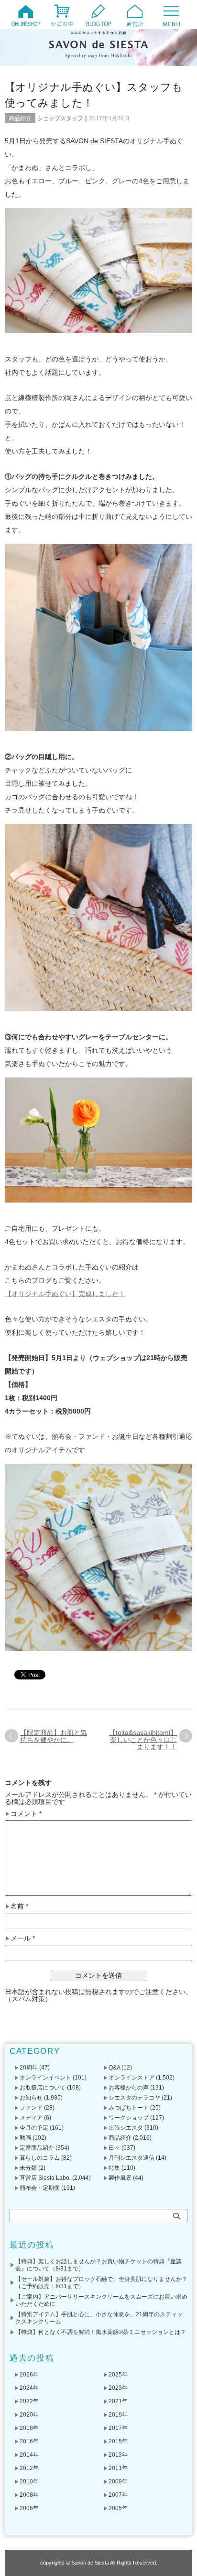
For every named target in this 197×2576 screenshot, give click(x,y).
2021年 (118, 2401)
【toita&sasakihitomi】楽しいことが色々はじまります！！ (143, 1740)
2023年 (118, 2388)
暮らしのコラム (40, 2158)
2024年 (29, 2388)
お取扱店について (43, 2088)
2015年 (118, 2441)
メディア (31, 2118)
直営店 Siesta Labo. (45, 2178)
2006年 (29, 2508)
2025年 (118, 2375)
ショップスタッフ (60, 118)
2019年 (118, 2415)
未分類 (28, 2168)
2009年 (118, 2481)
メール (23, 1938)
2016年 (29, 2441)
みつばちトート (129, 2108)
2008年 (29, 2495)
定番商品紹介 (37, 2148)
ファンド (31, 2108)
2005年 (118, 2508)
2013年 (118, 2455)
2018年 (29, 2428)
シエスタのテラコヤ (134, 2098)
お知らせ (31, 2098)
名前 (19, 1906)
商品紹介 (20, 118)
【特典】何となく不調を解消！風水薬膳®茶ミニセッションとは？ (101, 2332)
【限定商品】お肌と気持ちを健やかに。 (54, 1736)
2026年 (29, 2375)
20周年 (29, 2068)
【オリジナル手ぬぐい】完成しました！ (65, 1294)
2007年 (118, 2495)
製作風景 (120, 2178)
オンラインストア (131, 2078)
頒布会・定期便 (40, 2188)
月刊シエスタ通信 (131, 2158)
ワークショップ (129, 2118)
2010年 (29, 2481)
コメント (26, 1814)
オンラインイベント (45, 2078)
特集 (114, 2168)
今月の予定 (34, 2128)
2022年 (29, 2401)
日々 (114, 2148)
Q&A (114, 2068)
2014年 (29, 2455)
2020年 (29, 2415)
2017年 (118, 2428)
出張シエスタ (126, 2128)
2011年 (118, 2468)
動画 (25, 2138)
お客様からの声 (129, 2088)
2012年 (29, 2468)
